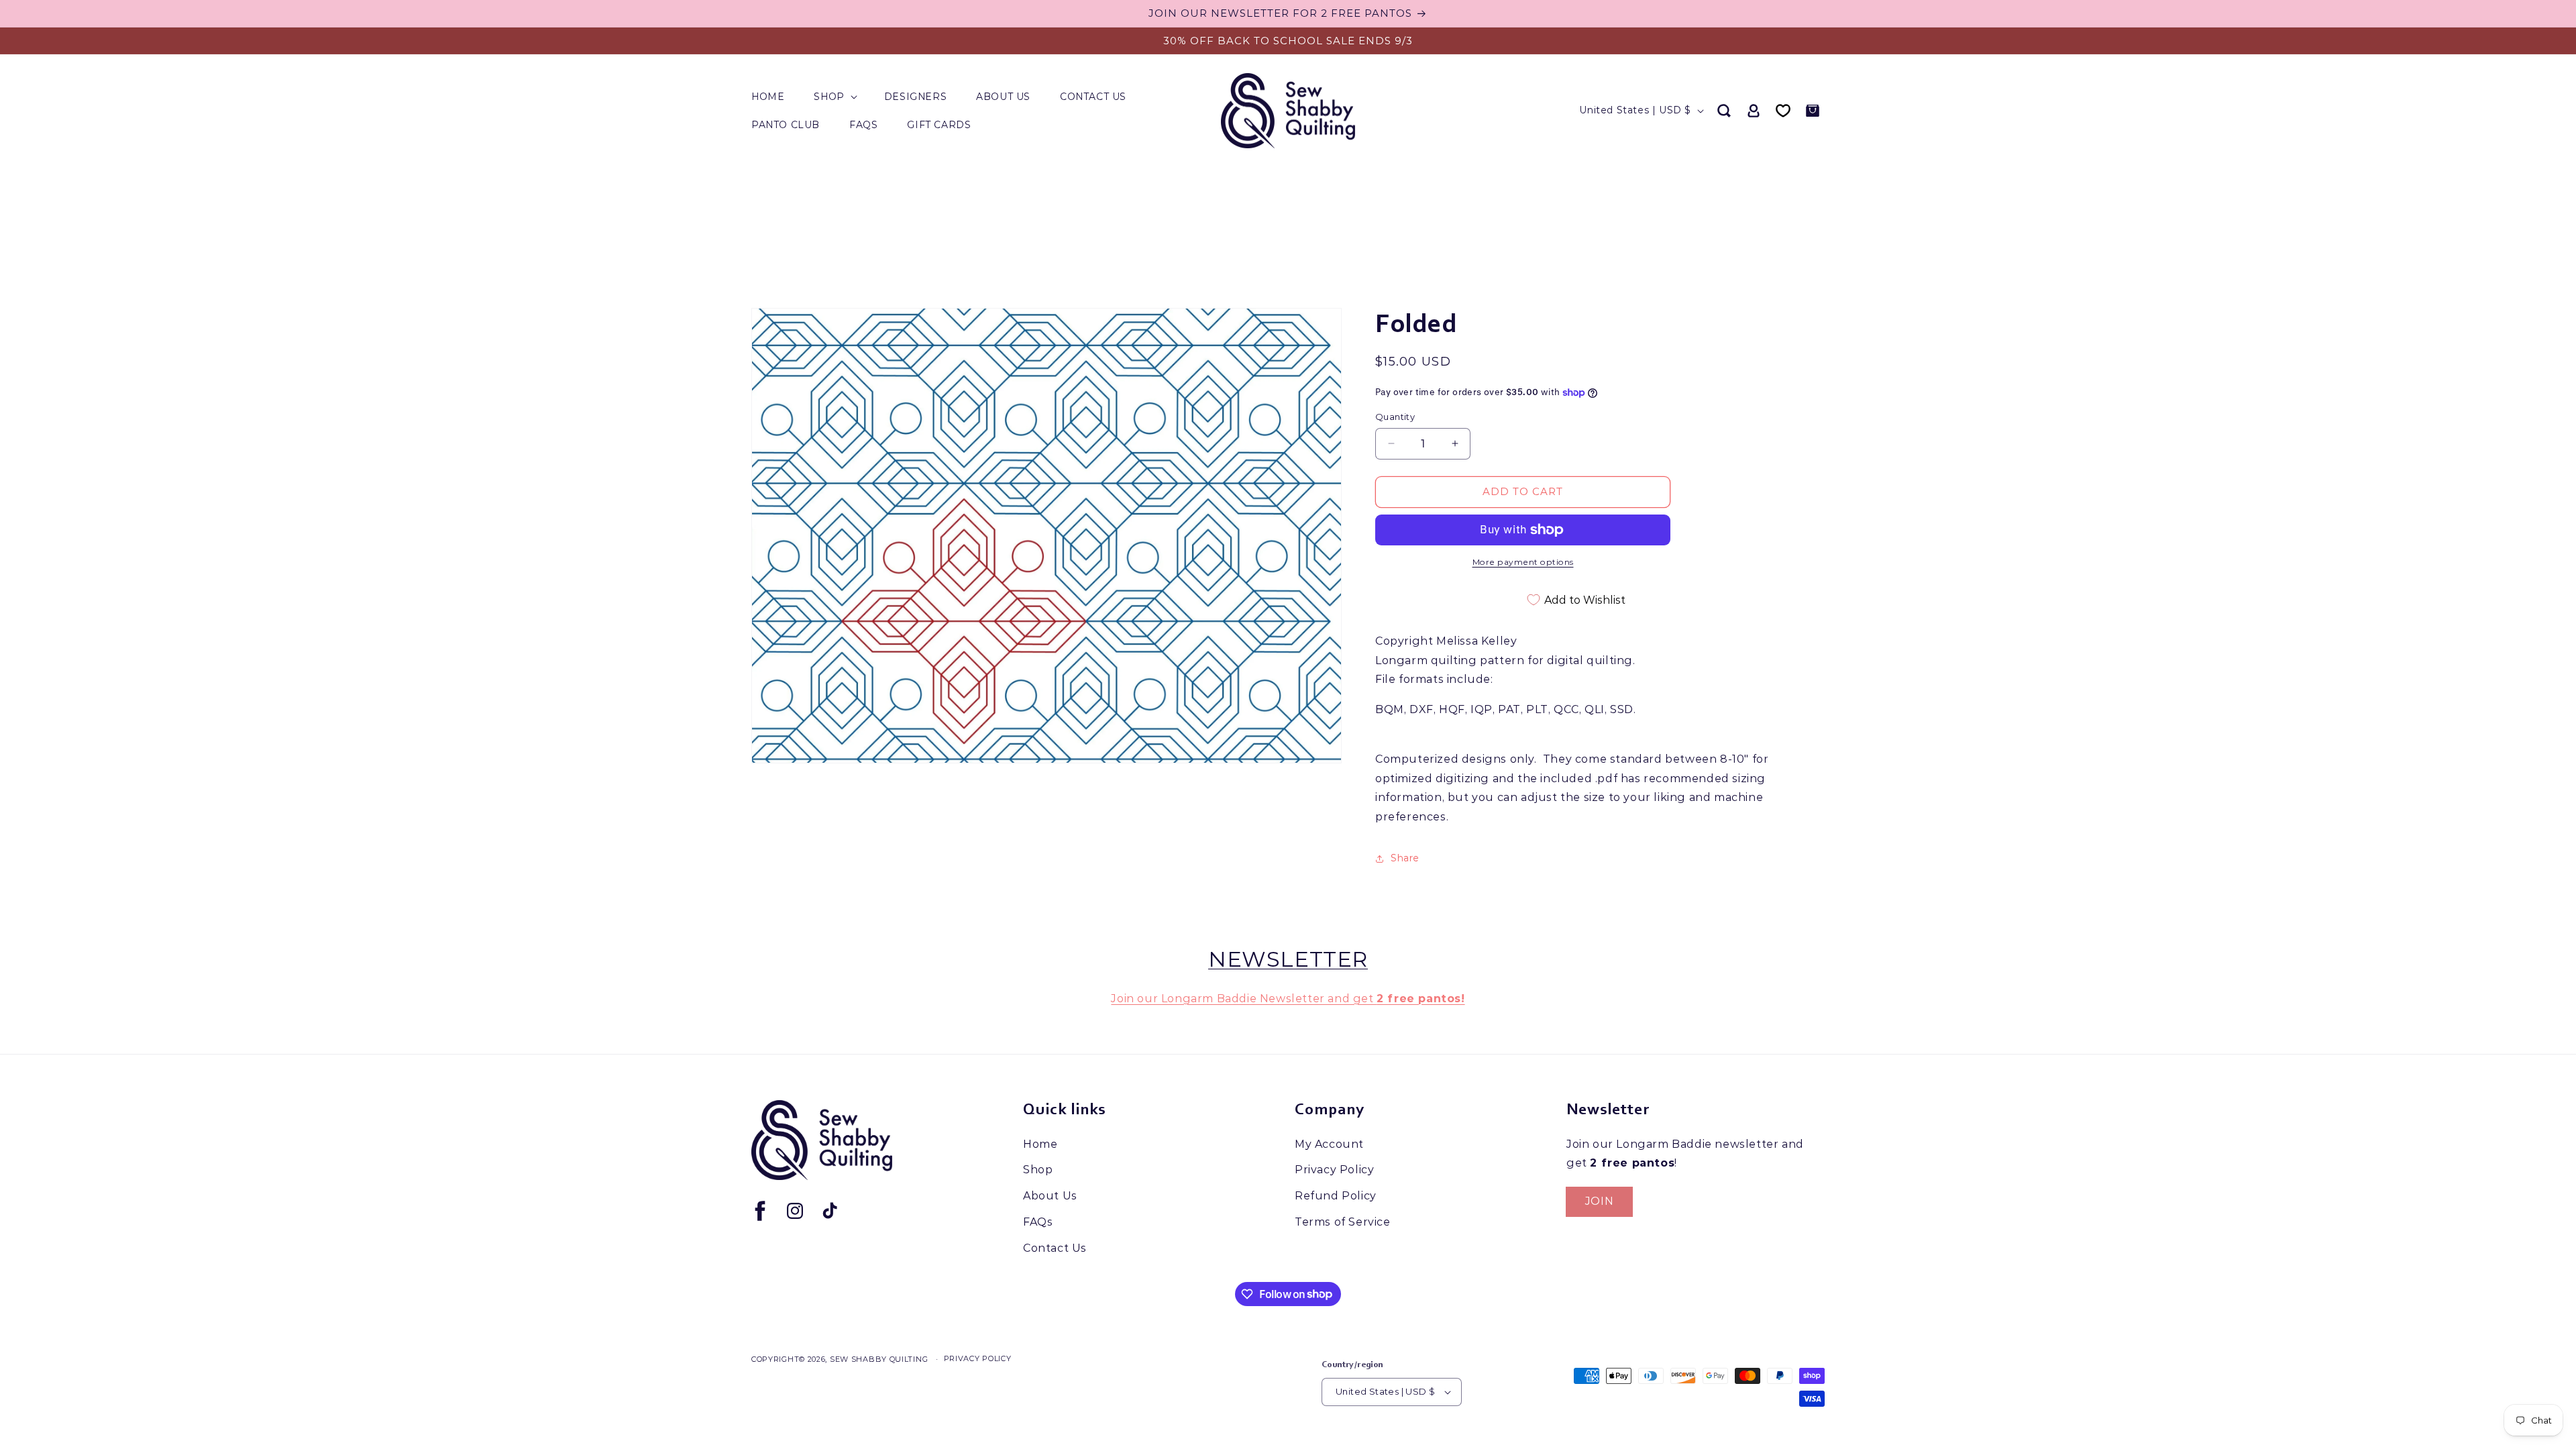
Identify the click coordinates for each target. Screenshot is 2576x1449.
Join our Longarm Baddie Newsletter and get (1288, 999)
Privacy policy (978, 1358)
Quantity (1395, 417)
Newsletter (1288, 959)
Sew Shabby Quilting (879, 1359)
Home (1040, 1144)
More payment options (1523, 562)
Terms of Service (1343, 1222)
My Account (1329, 1144)
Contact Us (1055, 1248)
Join (1599, 1201)
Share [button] (1405, 858)
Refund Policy (1336, 1196)
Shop (1038, 1170)
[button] (834, 97)
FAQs (1038, 1222)
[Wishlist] (1783, 111)
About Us (1050, 1196)
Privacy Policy (1334, 1170)
